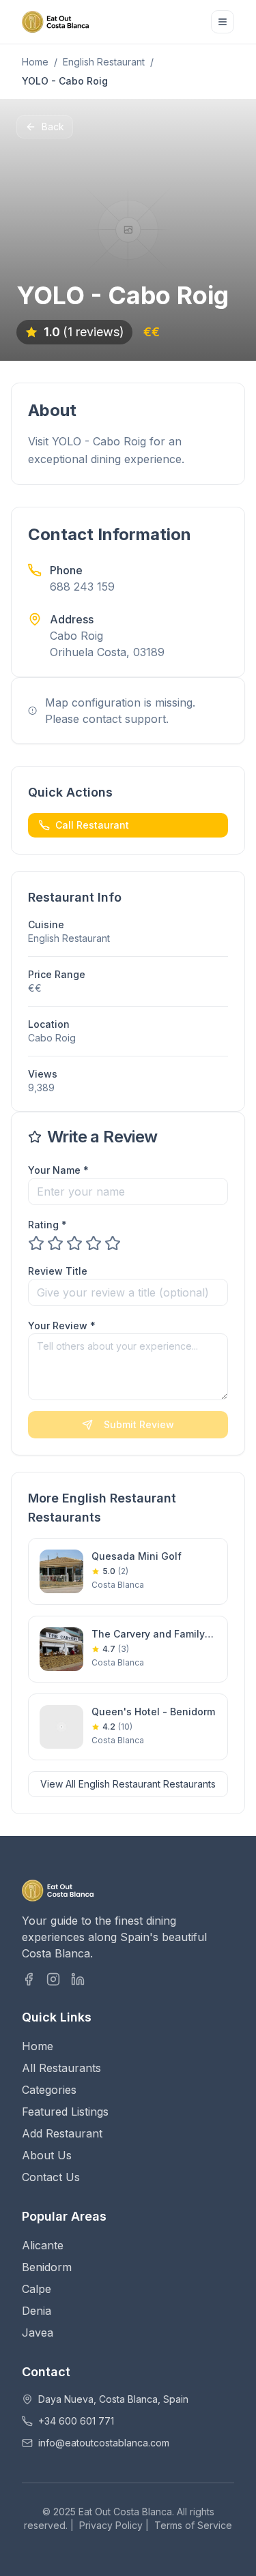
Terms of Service (193, 2525)
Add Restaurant (62, 2133)
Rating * (47, 1225)
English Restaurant (104, 62)
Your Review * (62, 1326)
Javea (38, 2333)
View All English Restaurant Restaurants (128, 1784)
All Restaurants (61, 2068)
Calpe (37, 2289)
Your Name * (58, 1170)
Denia (37, 2311)
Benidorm (47, 2267)
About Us (47, 2155)
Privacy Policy (111, 2525)
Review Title (58, 1271)
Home (35, 62)
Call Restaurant (92, 825)
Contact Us (51, 2177)
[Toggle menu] (223, 22)
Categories (49, 2090)
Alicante (43, 2245)
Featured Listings (65, 2112)
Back (53, 127)
